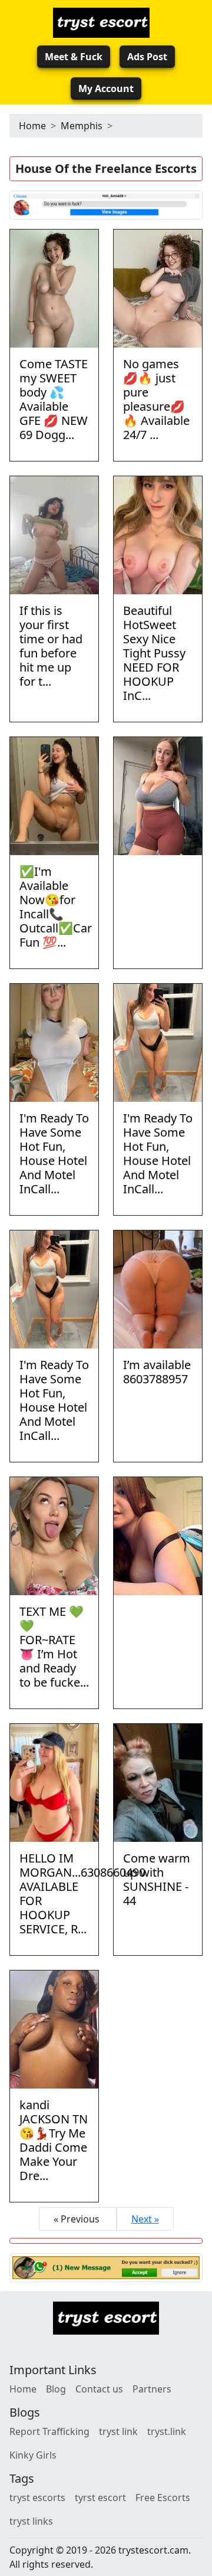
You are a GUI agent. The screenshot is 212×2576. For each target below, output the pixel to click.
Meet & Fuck (74, 57)
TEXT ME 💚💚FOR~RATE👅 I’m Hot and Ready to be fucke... (54, 1647)
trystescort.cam (153, 2550)
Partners (152, 2389)
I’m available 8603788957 (157, 1372)
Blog (56, 2389)
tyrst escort (100, 2498)
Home (32, 126)
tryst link (118, 2431)
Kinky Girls (33, 2455)
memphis (82, 126)
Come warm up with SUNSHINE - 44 (157, 1879)
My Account (106, 89)
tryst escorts (37, 2498)
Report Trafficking (49, 2431)
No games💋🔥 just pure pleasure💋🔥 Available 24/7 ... (156, 399)
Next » (145, 2219)
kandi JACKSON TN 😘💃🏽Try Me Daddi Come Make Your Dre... (54, 2140)
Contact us (99, 2389)
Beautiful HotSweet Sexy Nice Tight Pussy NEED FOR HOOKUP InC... (154, 653)
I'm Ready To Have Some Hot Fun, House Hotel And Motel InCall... (54, 1153)
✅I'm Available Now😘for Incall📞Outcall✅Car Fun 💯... (56, 907)
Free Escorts (163, 2498)
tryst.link (167, 2431)
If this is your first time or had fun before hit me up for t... (51, 646)
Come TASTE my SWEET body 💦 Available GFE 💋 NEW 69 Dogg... (54, 399)
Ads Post (147, 57)
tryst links (31, 2521)
